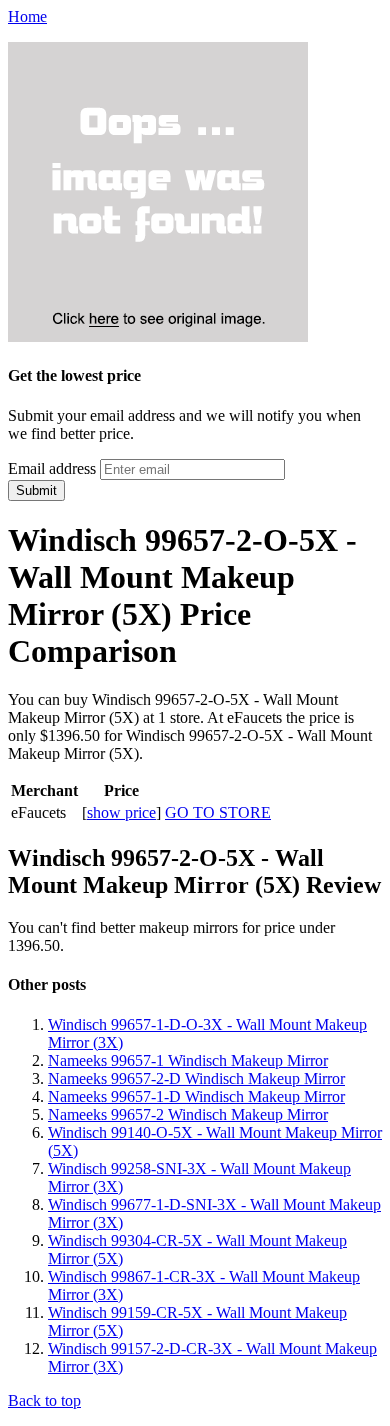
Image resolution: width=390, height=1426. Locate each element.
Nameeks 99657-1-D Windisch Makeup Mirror (196, 1096)
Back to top (44, 1400)
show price (121, 812)
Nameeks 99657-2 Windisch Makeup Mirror (188, 1114)
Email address (52, 468)
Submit (36, 490)
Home (27, 16)
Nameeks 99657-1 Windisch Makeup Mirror (188, 1060)
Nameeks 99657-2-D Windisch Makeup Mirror (196, 1078)
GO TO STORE (218, 812)
